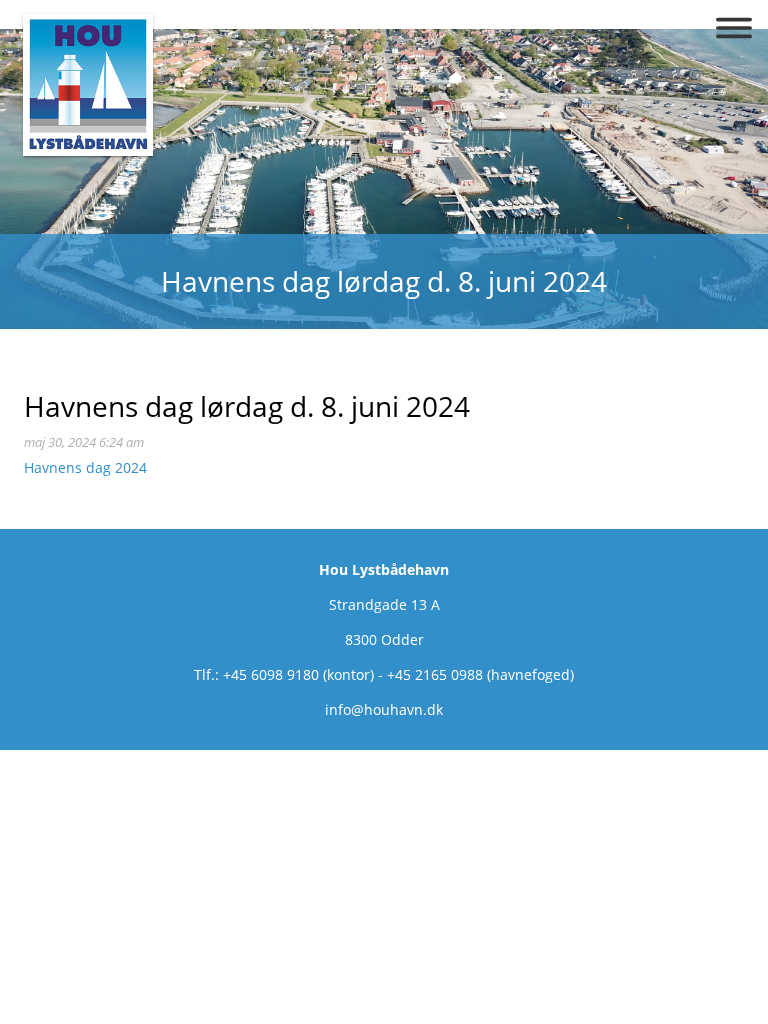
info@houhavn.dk (384, 709)
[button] (734, 28)
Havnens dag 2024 (85, 467)
